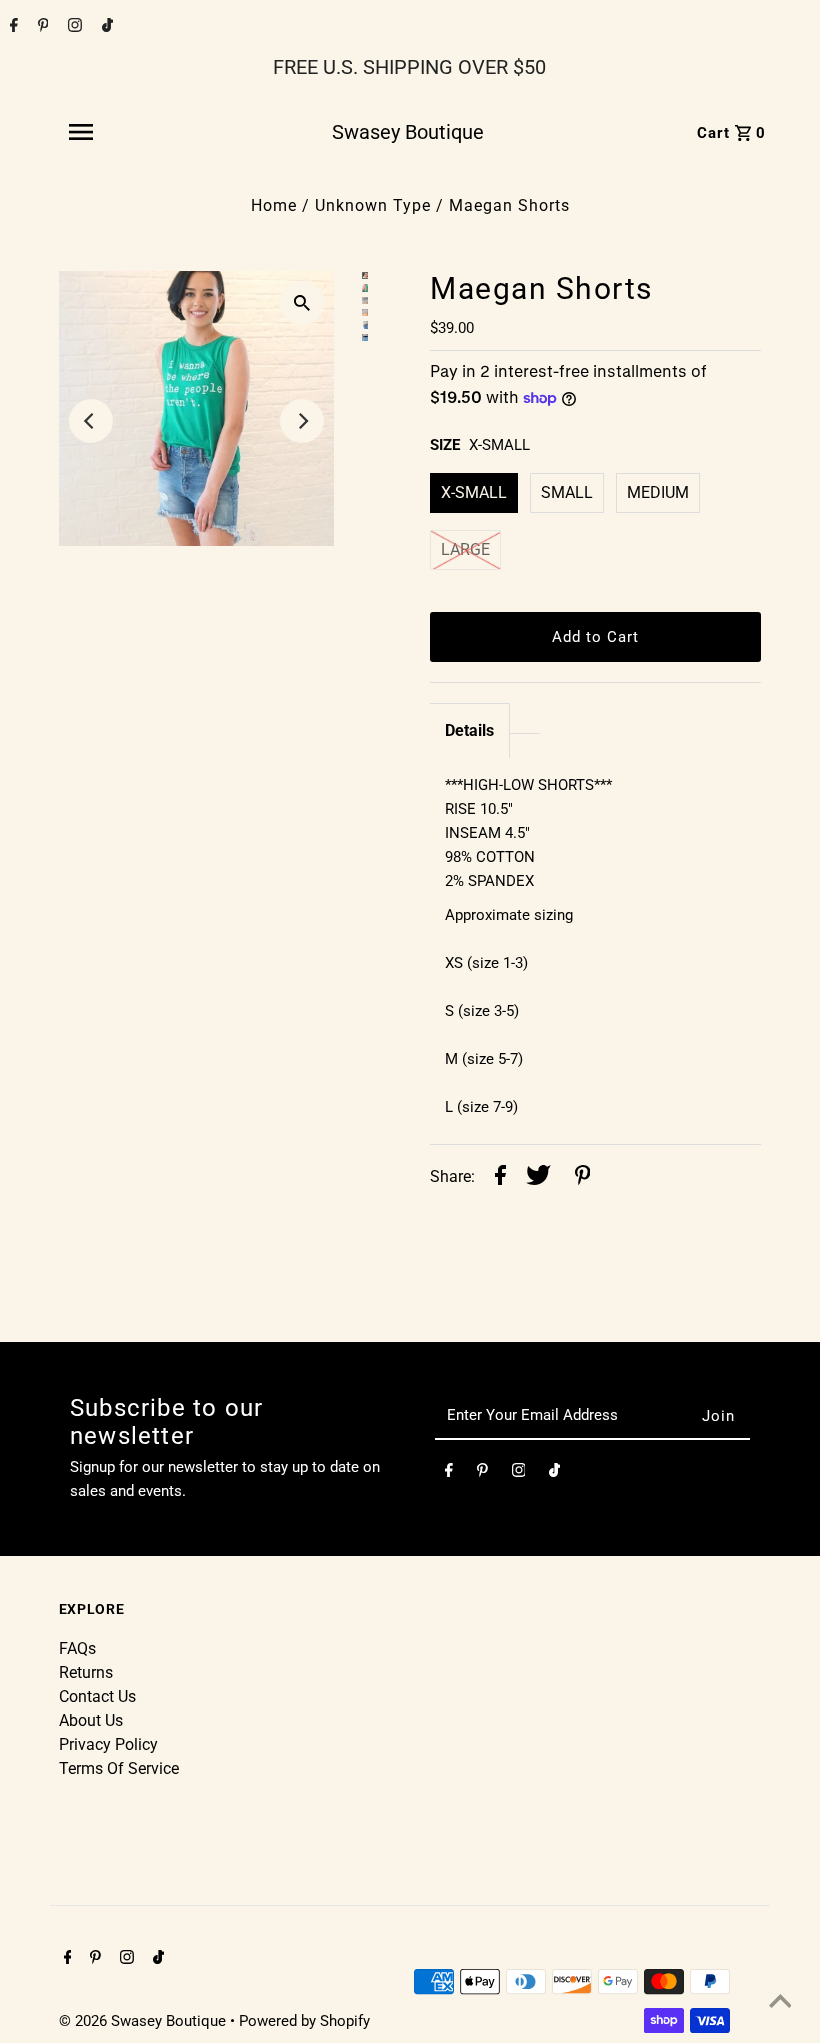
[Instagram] (72, 27)
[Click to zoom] (302, 303)
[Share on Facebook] (500, 1178)
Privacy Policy (108, 1744)
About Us (91, 1720)
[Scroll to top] (780, 2003)
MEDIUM (658, 492)
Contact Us (97, 1696)
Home (274, 205)
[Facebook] (11, 27)
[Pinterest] (41, 27)
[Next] (302, 421)
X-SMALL (474, 492)
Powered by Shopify (304, 2021)
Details (469, 730)
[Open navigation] (125, 132)
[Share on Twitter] (538, 1178)
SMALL (567, 492)
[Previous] (91, 421)
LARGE (465, 549)
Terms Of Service (119, 1768)
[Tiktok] (105, 27)
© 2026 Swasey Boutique (144, 2021)
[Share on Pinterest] (583, 1178)
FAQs (77, 1648)
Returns (86, 1672)
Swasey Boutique (408, 132)
